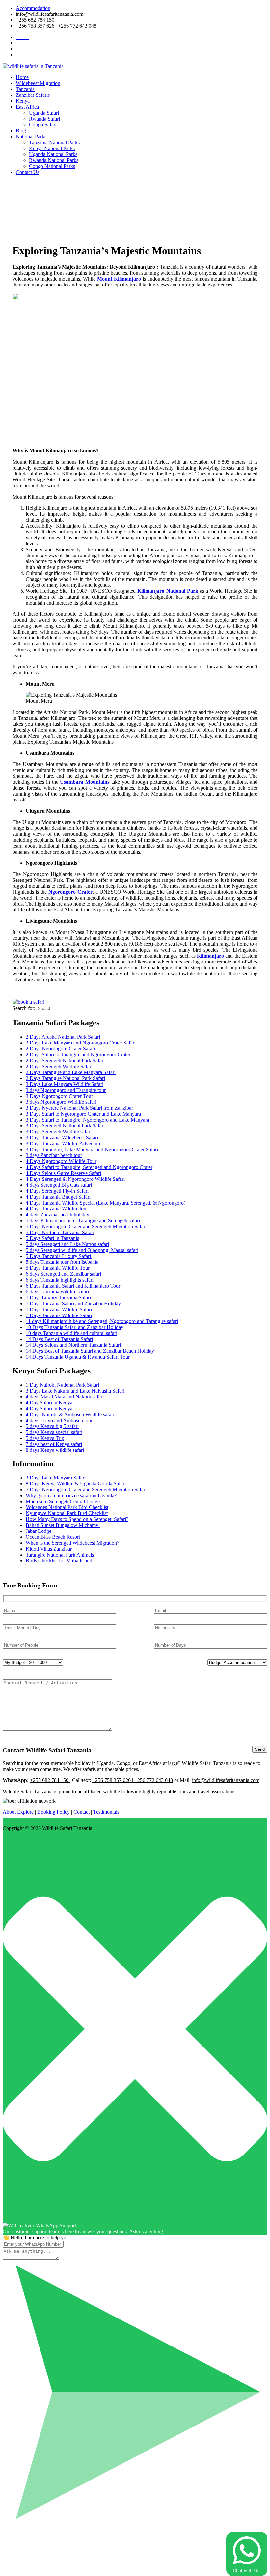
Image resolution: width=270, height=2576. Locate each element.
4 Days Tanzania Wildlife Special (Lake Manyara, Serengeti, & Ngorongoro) (106, 1203)
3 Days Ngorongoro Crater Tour (59, 1096)
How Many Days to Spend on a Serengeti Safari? (77, 1519)
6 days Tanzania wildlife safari (57, 1292)
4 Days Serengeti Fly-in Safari (57, 1191)
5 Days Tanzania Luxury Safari (59, 1256)
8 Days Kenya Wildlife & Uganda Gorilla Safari (76, 1484)
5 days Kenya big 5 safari (52, 1426)
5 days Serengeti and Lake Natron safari (67, 1244)
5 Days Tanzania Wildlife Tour (58, 1268)
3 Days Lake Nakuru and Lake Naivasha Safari (75, 1391)
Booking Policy (54, 1812)
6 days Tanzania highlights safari (60, 1280)
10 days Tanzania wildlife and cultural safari (71, 1333)
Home (22, 77)
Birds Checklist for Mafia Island (59, 1561)
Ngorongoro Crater (70, 892)
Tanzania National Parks (54, 142)
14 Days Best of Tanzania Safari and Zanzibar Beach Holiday (90, 1351)
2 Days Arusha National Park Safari (63, 1037)
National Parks (31, 136)
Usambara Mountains (85, 782)
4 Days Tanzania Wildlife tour (57, 1209)
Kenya (23, 101)
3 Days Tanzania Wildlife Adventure (64, 1143)
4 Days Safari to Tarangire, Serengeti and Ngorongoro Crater (89, 1167)
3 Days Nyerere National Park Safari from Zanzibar (79, 1108)
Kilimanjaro (210, 956)
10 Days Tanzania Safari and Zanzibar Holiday (75, 1327)
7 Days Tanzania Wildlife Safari (59, 1309)
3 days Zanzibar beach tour (54, 1155)
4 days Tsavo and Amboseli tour (59, 1420)
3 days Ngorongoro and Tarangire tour (66, 1090)
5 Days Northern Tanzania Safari (60, 1232)
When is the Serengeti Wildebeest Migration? (72, 1543)
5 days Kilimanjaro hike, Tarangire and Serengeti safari (83, 1220)
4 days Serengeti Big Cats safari (59, 1185)
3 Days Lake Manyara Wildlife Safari (65, 1084)
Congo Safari (43, 125)
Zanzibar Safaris (33, 95)
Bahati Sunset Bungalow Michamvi (63, 1525)
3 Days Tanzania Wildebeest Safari (62, 1138)
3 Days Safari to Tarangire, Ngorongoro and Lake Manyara (87, 1120)
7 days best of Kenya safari (54, 1444)
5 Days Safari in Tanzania (53, 1238)
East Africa (27, 107)
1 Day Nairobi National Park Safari (62, 1385)
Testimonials (106, 1812)
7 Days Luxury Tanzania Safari (58, 1298)
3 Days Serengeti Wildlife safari (59, 1132)
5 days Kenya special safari (54, 1432)
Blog (21, 131)
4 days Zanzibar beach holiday (57, 1215)
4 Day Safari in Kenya (49, 1403)
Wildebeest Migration (38, 83)
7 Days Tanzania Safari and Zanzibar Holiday (73, 1303)
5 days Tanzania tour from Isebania (63, 1262)
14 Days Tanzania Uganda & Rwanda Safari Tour (78, 1357)
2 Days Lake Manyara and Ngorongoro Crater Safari (81, 1043)
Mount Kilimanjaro (119, 279)
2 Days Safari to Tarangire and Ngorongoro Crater (78, 1055)
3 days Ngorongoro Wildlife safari (61, 1102)
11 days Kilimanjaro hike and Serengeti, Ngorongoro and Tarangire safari (102, 1321)
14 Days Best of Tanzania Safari (59, 1339)
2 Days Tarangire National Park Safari (65, 1078)
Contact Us (27, 172)
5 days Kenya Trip (45, 1438)
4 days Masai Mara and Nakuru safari (65, 1397)
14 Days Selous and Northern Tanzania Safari (73, 1345)
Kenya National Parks (52, 148)
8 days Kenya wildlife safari (55, 1450)
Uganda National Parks (53, 154)
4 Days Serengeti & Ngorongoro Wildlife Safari (75, 1179)
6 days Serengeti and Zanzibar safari (63, 1274)
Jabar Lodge (39, 1531)
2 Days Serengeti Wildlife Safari (59, 1066)
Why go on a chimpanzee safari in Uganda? (71, 1495)
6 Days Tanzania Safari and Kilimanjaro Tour (73, 1286)
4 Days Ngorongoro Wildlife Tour (61, 1161)
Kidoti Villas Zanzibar (49, 1549)
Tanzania (25, 89)
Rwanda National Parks (54, 160)
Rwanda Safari (44, 119)
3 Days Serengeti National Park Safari (65, 1126)
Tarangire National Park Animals (60, 1555)
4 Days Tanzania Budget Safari (58, 1197)
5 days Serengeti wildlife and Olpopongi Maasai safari (82, 1250)
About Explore (18, 1812)
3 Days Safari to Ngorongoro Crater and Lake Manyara (83, 1114)
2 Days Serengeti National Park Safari (65, 1060)
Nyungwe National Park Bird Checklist (67, 1513)
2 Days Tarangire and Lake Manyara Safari (71, 1072)
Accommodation (33, 8)
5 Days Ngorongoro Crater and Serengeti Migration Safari (86, 1226)
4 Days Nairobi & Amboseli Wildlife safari (70, 1414)
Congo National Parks (52, 166)
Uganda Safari (44, 113)
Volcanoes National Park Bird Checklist (67, 1507)
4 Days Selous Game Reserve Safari (63, 1173)
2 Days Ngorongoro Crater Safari (60, 1049)
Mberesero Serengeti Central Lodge (63, 1501)
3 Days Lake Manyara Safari (56, 1478)
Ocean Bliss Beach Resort (53, 1537)
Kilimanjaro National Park (168, 591)
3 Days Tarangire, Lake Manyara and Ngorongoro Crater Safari (92, 1149)
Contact (81, 1812)
